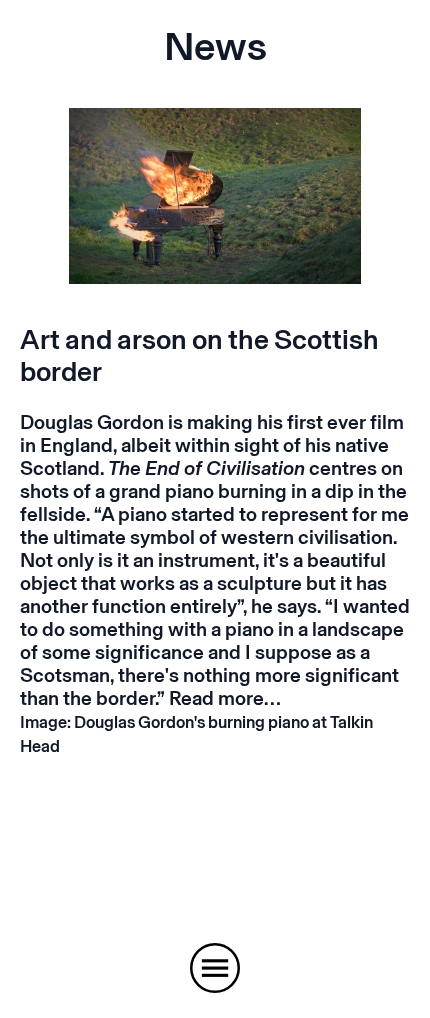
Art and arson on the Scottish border (199, 355)
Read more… (225, 698)
